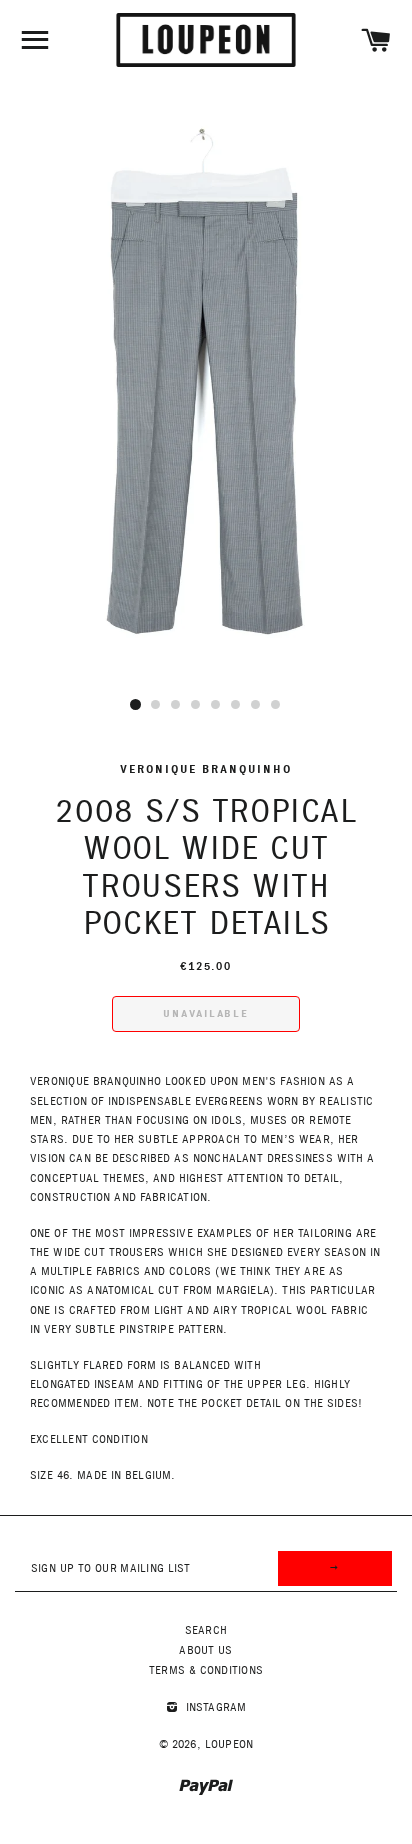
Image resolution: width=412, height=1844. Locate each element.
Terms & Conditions (206, 1670)
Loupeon (229, 1744)
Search (206, 1630)
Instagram (214, 1707)
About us (205, 1650)
